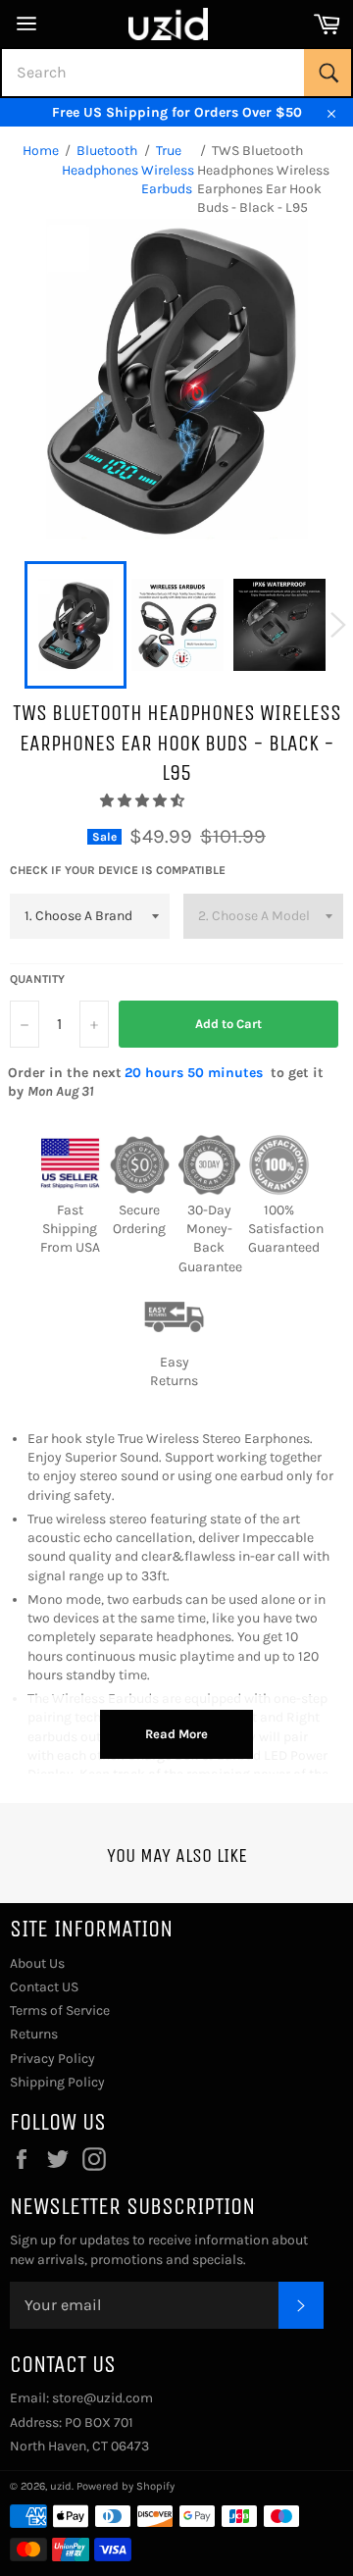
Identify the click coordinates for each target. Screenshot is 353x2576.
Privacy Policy (52, 2059)
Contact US (44, 1987)
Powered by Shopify (126, 2486)
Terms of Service (60, 2010)
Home (41, 151)
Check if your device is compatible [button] (118, 870)
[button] (144, 801)
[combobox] (176, 73)
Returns (34, 2034)
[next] (338, 625)
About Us (37, 1963)
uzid (61, 2486)
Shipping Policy (57, 2082)
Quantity (37, 979)
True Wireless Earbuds (168, 170)
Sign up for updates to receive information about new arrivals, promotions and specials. (159, 2249)
